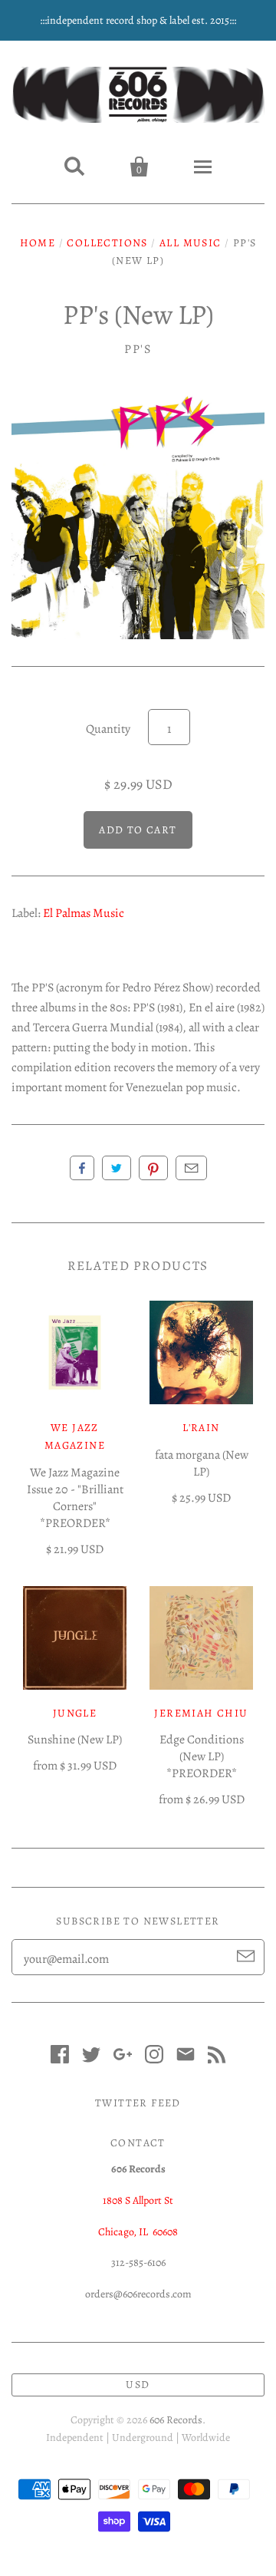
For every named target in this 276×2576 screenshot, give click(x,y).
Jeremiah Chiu (201, 1713)
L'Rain (201, 1428)
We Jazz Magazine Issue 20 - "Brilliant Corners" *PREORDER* (75, 1498)
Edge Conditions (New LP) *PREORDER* (202, 1756)
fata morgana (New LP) (202, 1463)
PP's (138, 349)
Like (82, 1168)
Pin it (153, 1168)
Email (191, 1168)
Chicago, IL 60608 (138, 2232)
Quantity (108, 729)
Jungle (75, 1713)
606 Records (176, 2420)
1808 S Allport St (138, 2200)
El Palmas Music (84, 913)
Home (38, 243)
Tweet (117, 1168)
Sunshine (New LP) (75, 1740)
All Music (191, 243)
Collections (107, 243)
